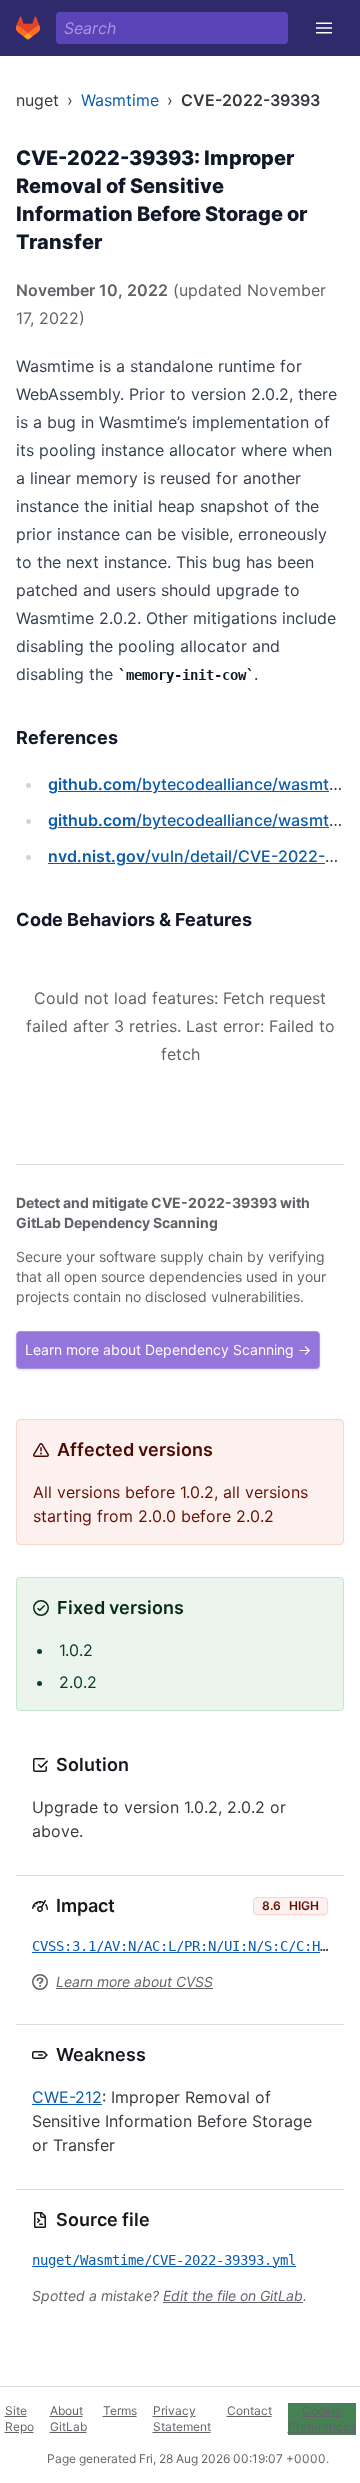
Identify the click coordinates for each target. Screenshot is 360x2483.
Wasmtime (120, 100)
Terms (120, 2410)
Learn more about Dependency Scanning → (168, 1349)
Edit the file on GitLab (233, 2295)
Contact (249, 2410)
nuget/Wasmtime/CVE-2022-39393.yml (164, 2260)
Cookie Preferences (322, 2418)
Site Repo (19, 2418)
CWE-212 (67, 2097)
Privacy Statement (182, 2418)
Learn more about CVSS (134, 1981)
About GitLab (68, 2418)
